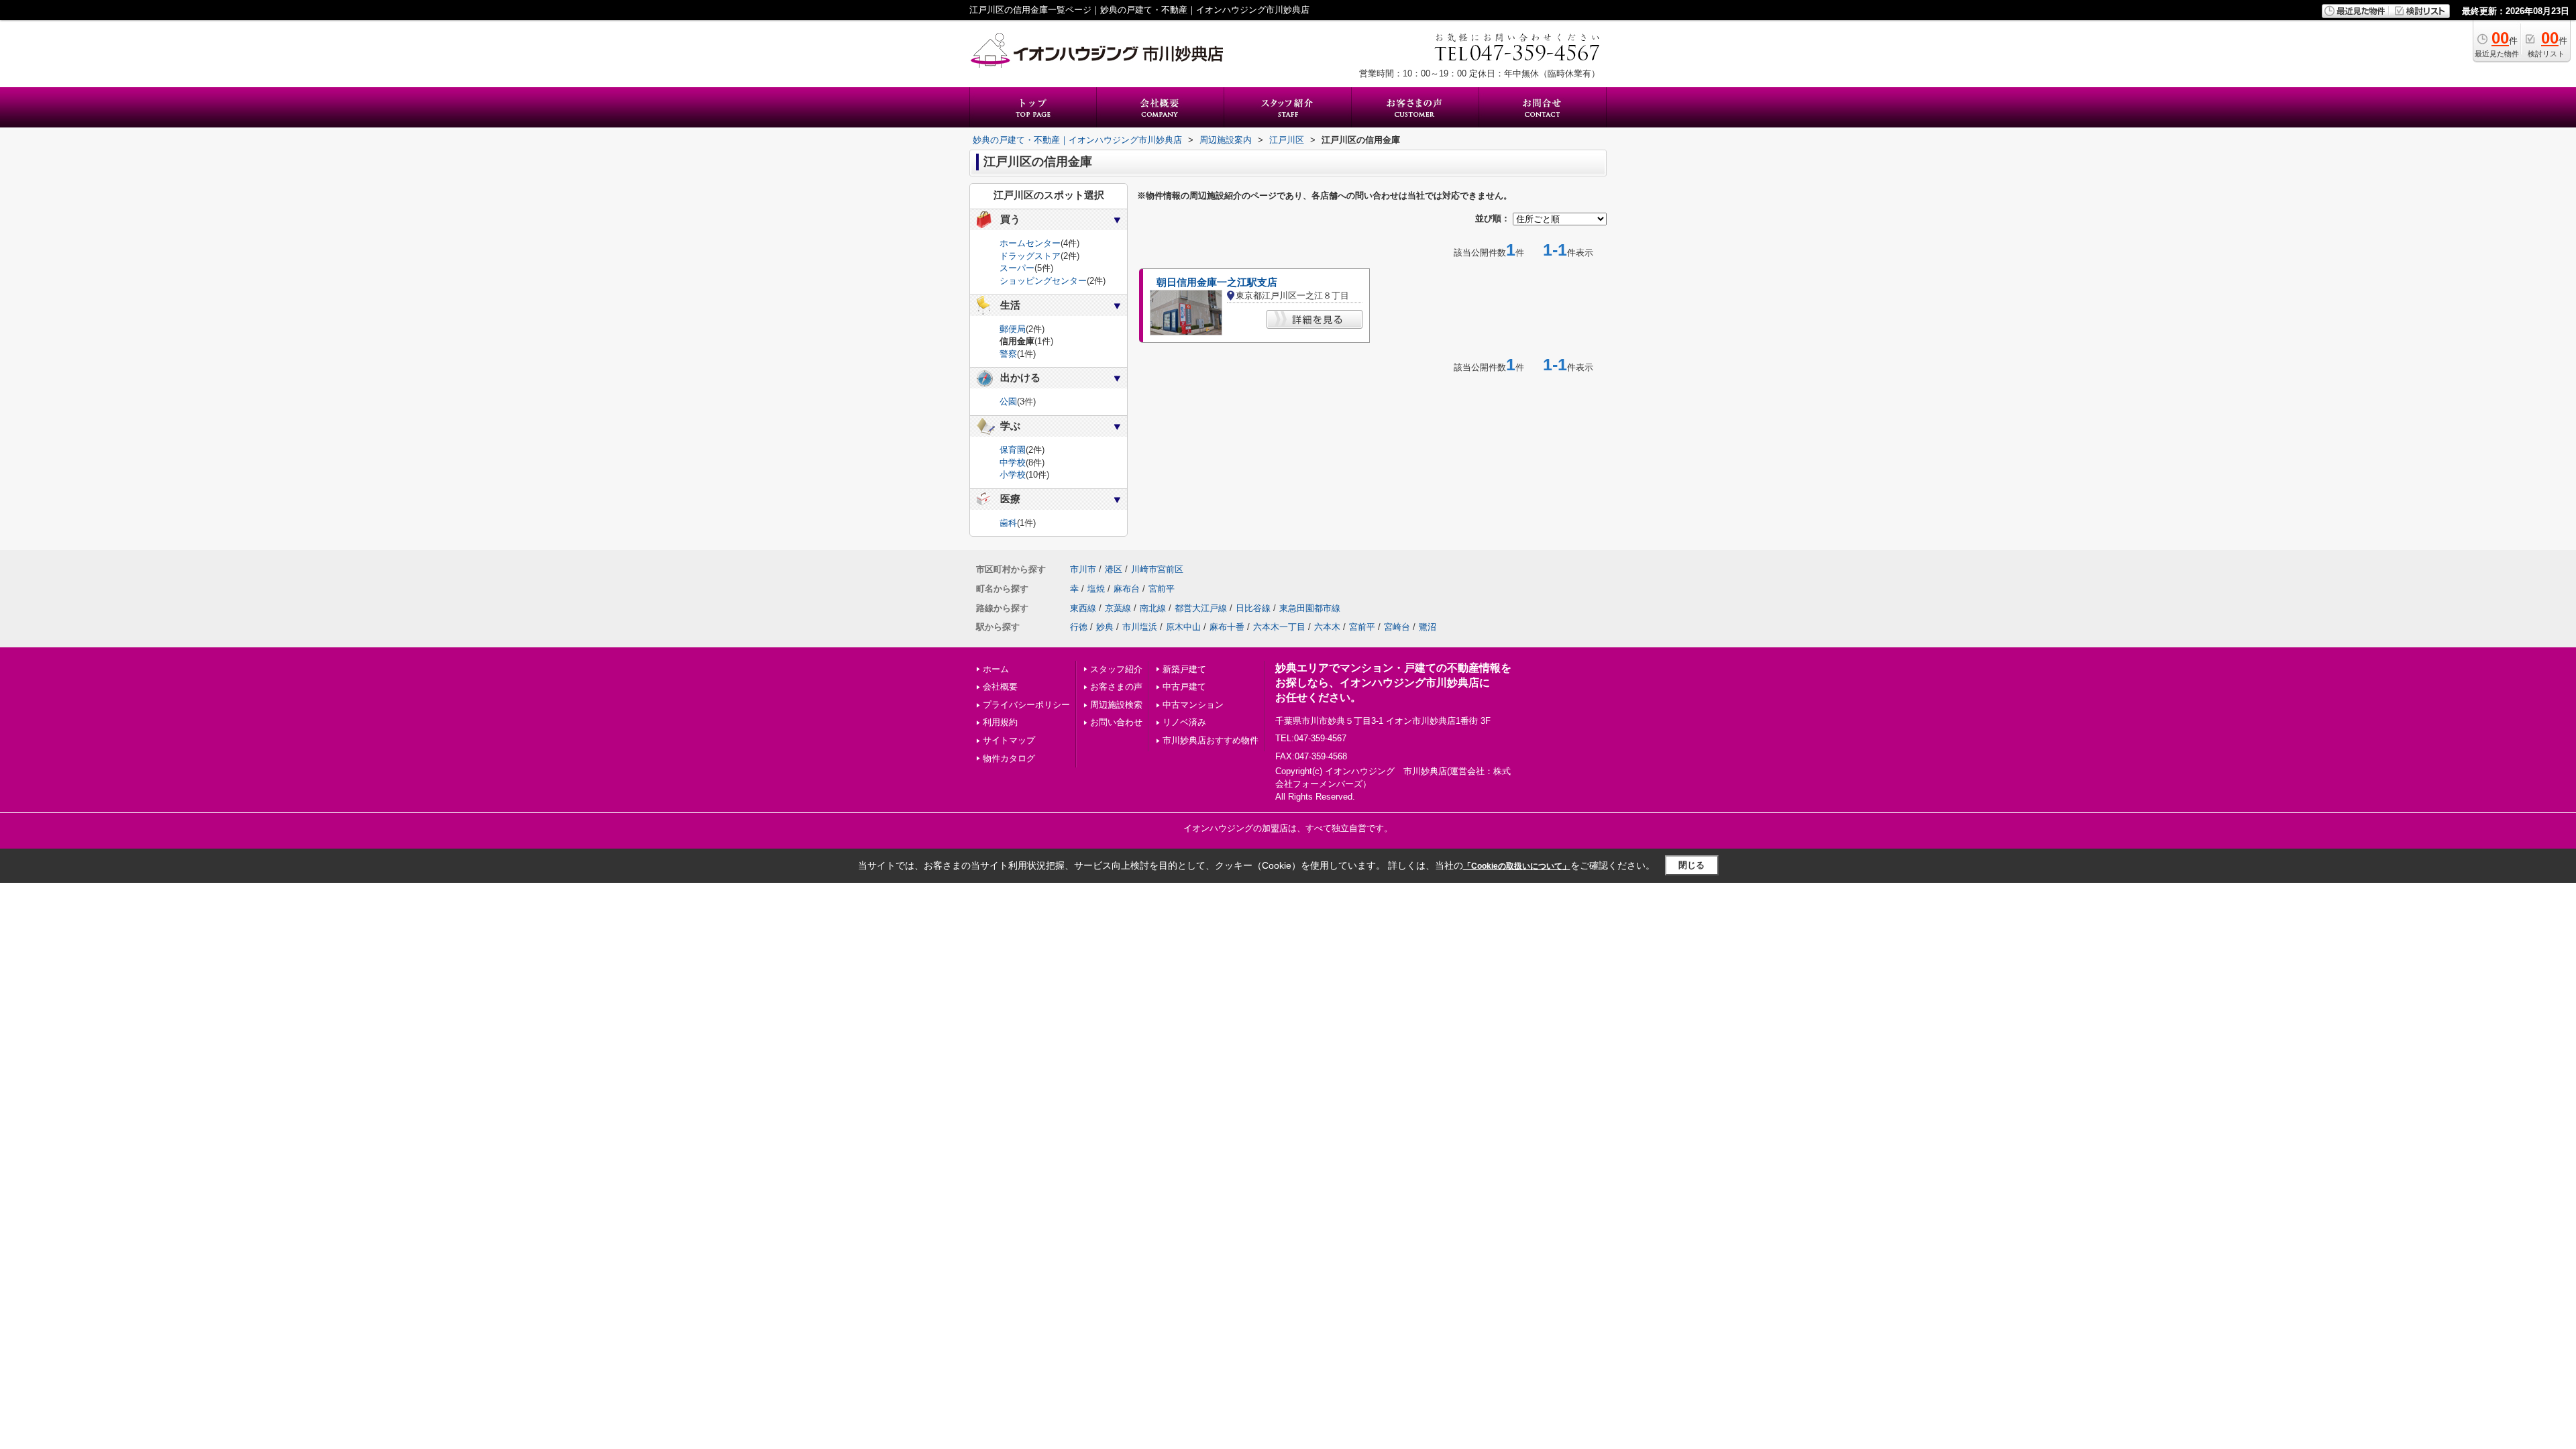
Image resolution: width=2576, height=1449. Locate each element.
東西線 (1083, 608)
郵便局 (1013, 329)
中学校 (1013, 463)
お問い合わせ (1116, 722)
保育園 (1013, 450)
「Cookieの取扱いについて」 (1517, 866)
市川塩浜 (1140, 627)
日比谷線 (1253, 608)
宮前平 (1162, 589)
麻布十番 (1227, 627)
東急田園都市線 (1310, 608)
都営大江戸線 (1201, 608)
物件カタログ (1009, 758)
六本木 (1327, 627)
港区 (1114, 569)
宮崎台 (1397, 627)
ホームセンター (1030, 243)
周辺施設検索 (1116, 705)
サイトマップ (1009, 740)
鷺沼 (1428, 627)
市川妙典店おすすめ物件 (1211, 740)
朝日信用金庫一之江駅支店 (1217, 282)
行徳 (1079, 627)
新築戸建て (1184, 669)
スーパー (1017, 268)
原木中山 (1183, 627)
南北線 (1153, 608)
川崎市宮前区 (1157, 569)
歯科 (1008, 523)
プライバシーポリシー (1026, 705)
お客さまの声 (1116, 687)
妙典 (1105, 627)
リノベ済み (1184, 722)
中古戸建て (1184, 687)
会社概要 (1000, 687)
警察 (1008, 354)
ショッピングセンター (1043, 281)
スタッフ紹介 (1116, 669)
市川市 (1083, 569)
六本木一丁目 (1279, 627)
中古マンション (1193, 705)
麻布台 (1127, 589)
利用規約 (1000, 722)
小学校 (1013, 475)
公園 (1008, 401)
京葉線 (1118, 608)
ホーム (996, 669)
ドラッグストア (1030, 256)
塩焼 (1096, 589)
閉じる (1692, 865)
